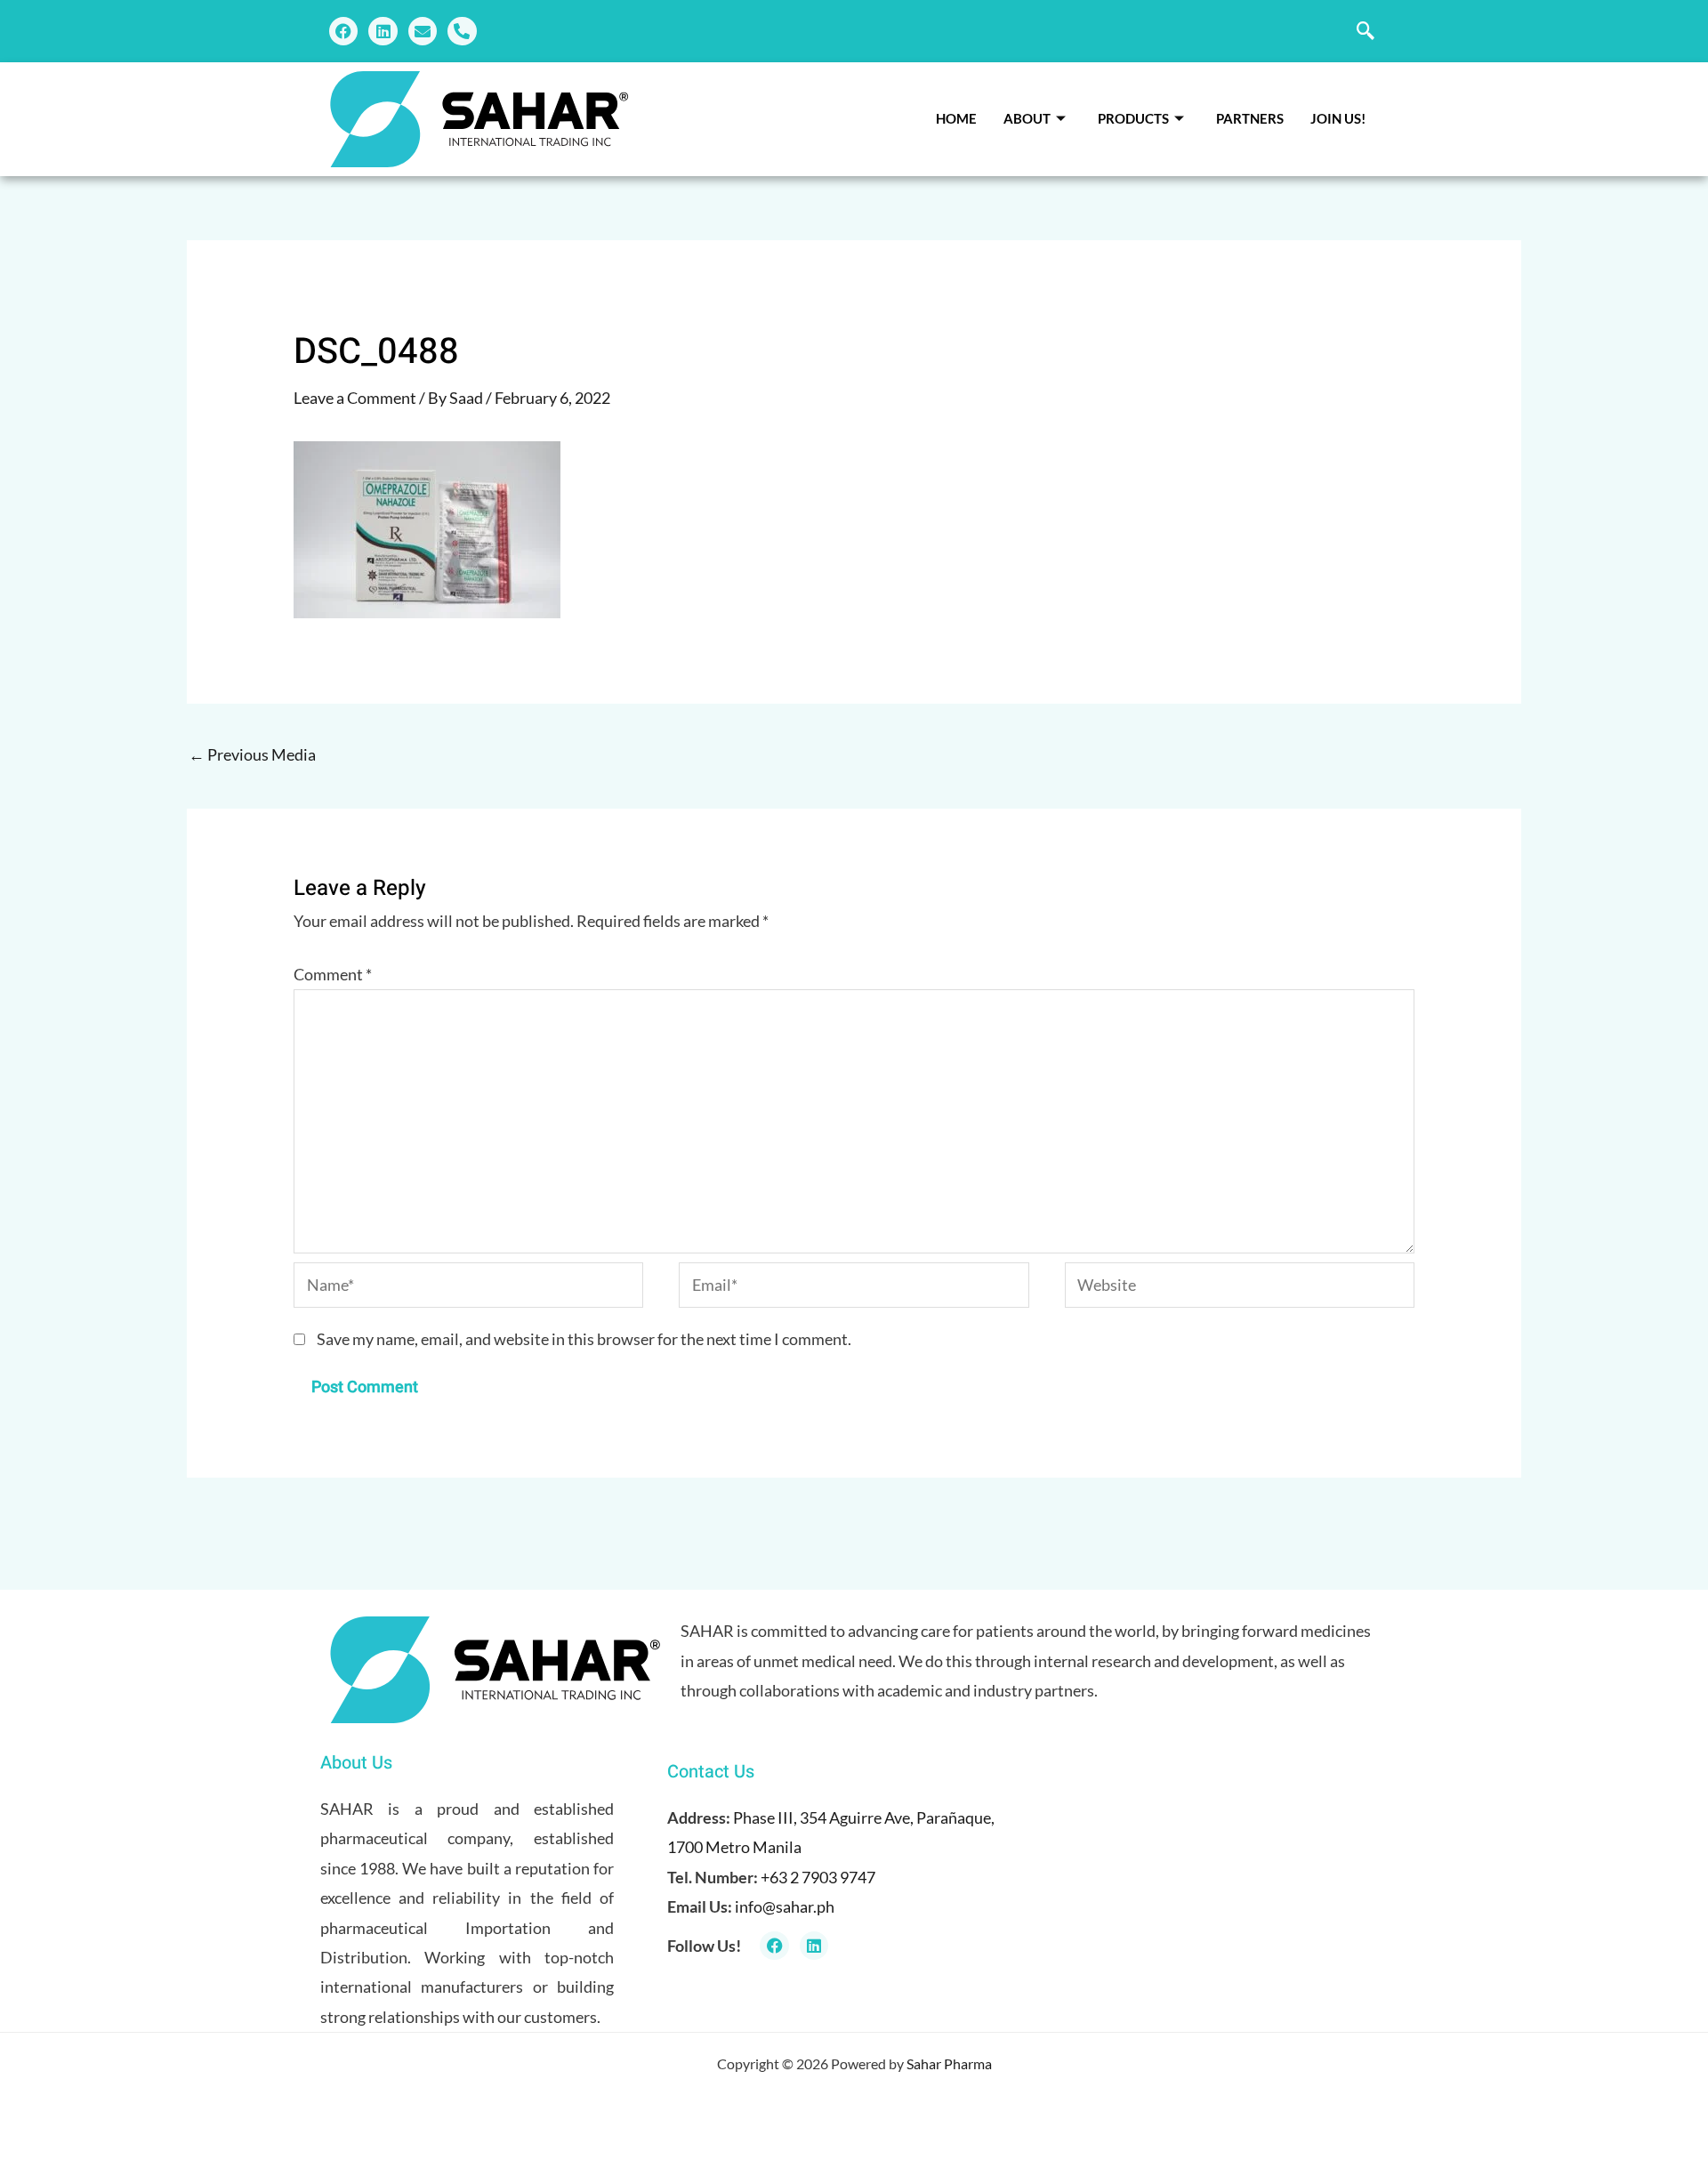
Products (1133, 118)
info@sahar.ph (785, 1906)
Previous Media (252, 754)
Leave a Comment (355, 398)
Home (956, 118)
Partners (1250, 118)
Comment (333, 974)
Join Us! (1338, 118)
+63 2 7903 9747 (818, 1877)
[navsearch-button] (1366, 31)
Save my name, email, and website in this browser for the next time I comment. (584, 1339)
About (1027, 118)
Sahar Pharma (949, 2063)
